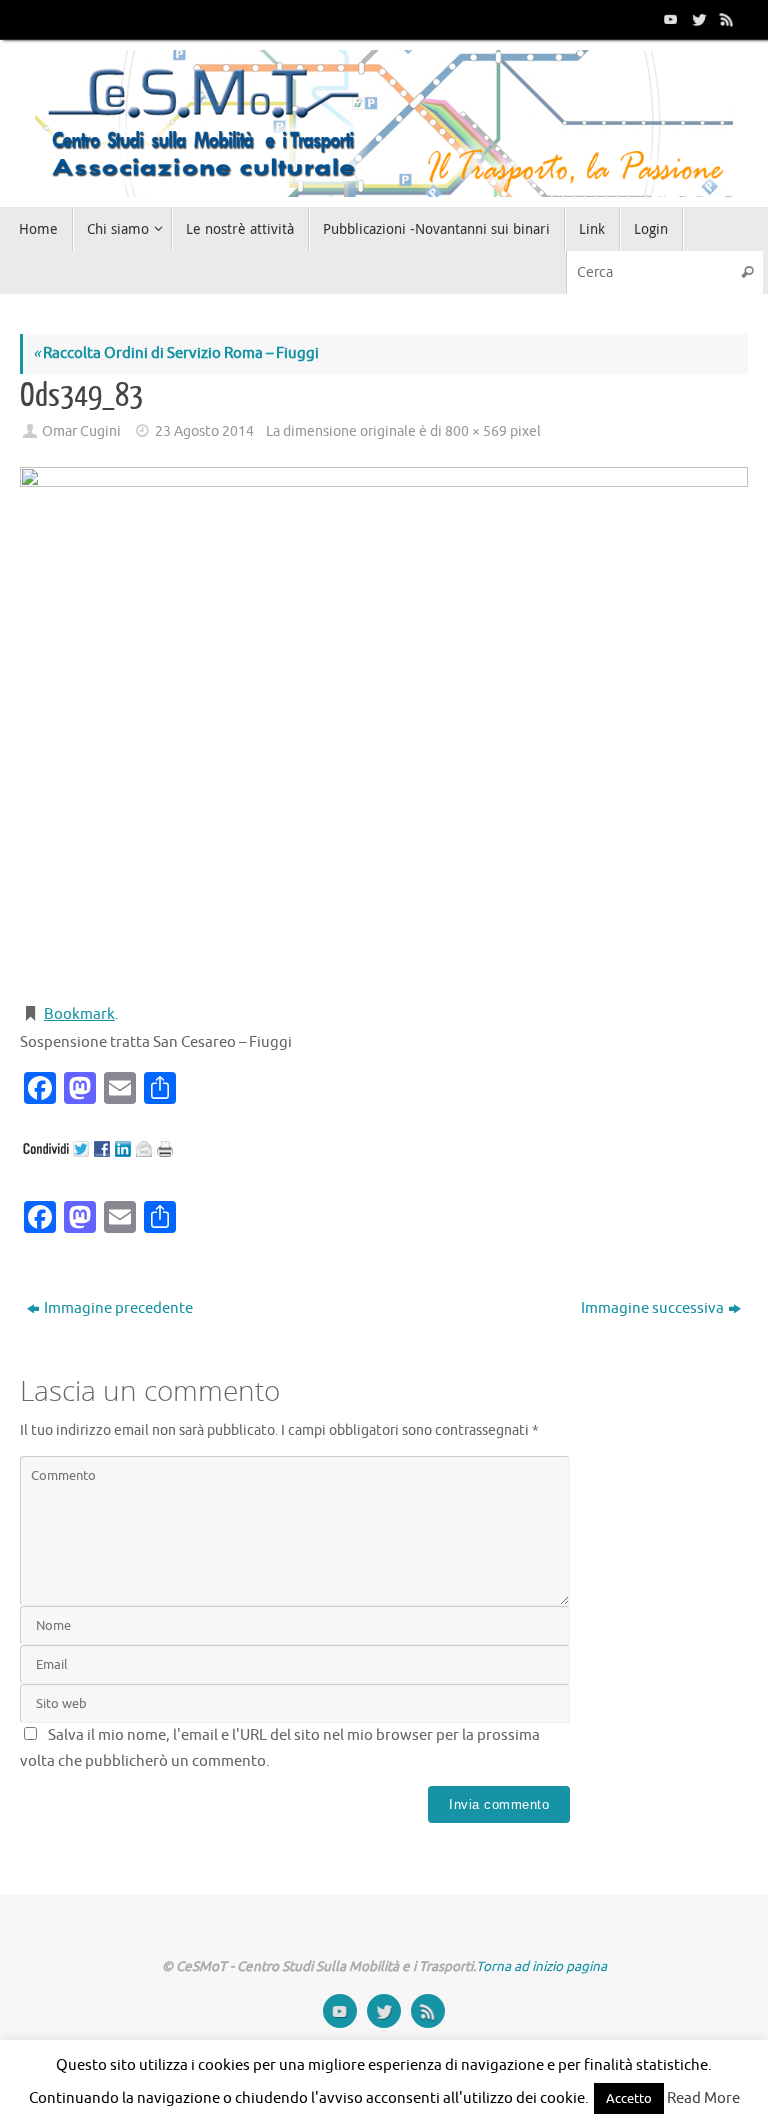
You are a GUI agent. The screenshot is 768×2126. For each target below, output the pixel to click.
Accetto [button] (629, 2098)
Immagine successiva (652, 1308)
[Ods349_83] (384, 726)
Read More (703, 2098)
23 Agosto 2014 (204, 431)
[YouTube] (669, 19)
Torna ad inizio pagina (541, 1966)
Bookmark (79, 1014)
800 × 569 (476, 431)
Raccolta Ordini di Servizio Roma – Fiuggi (176, 353)
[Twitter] (697, 19)
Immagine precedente (118, 1308)
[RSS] (725, 19)
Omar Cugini (81, 431)
